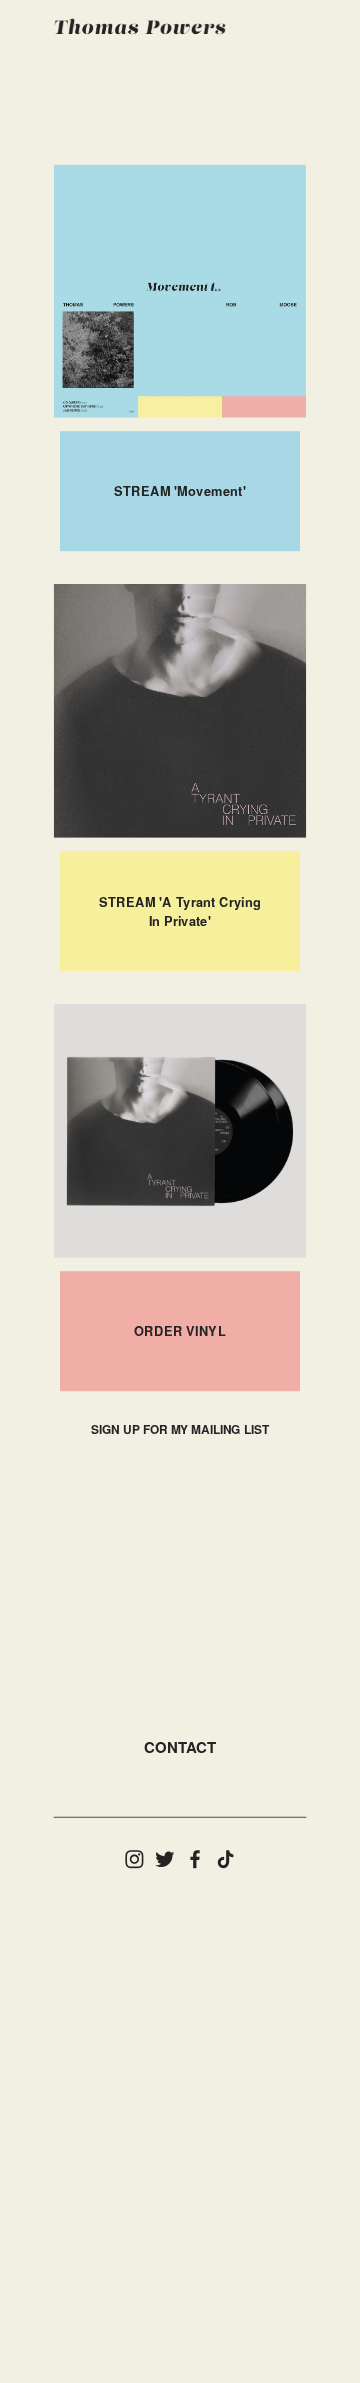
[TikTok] (225, 1859)
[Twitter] (164, 1859)
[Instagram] (134, 1859)
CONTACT (180, 1747)
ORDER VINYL (180, 1331)
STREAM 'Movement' (180, 491)
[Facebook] (195, 1859)
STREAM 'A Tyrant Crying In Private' (180, 911)
